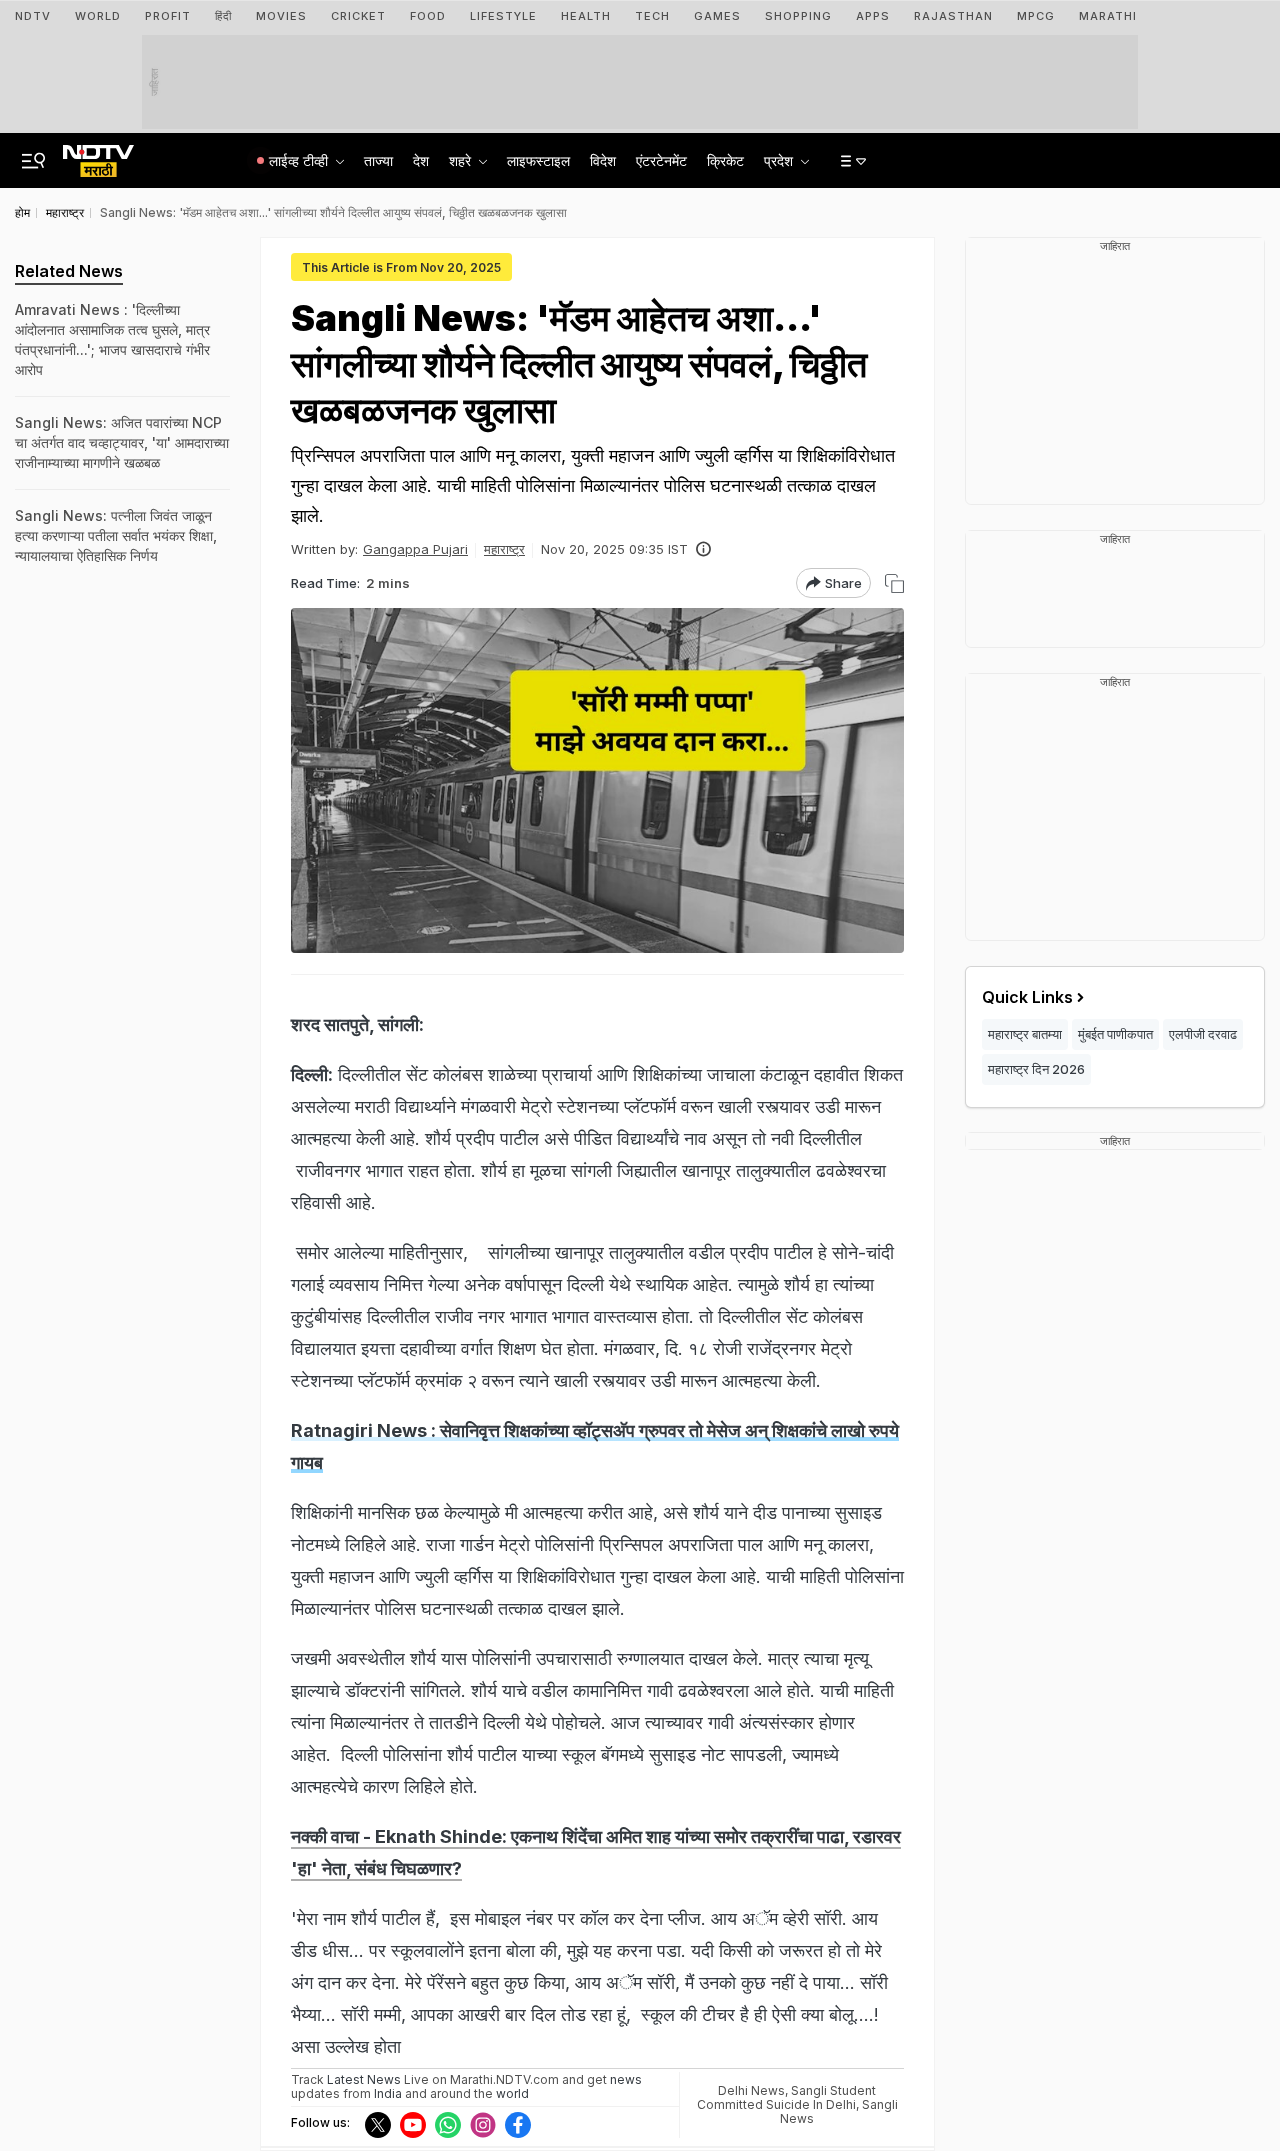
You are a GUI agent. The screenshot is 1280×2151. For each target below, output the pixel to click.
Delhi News (751, 2090)
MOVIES (281, 16)
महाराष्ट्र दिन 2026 (1036, 1069)
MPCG (1036, 16)
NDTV (33, 16)
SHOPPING (798, 16)
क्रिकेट (725, 160)
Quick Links (1027, 997)
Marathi (1108, 16)
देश (421, 160)
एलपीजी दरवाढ (1203, 1034)
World (98, 16)
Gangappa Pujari (415, 549)
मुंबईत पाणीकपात (1115, 1034)
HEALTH (586, 16)
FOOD (428, 16)
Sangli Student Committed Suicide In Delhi (787, 2097)
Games (717, 16)
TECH (652, 16)
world (512, 2093)
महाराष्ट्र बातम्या (1025, 1034)
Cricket (358, 16)
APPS (873, 16)
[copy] (894, 583)
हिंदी (223, 16)
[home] (98, 155)
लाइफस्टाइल (538, 160)
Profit (168, 16)
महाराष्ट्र (504, 549)
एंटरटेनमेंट (661, 160)
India (389, 2093)
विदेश (603, 160)
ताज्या (378, 160)
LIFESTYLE (503, 16)
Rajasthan (953, 16)
